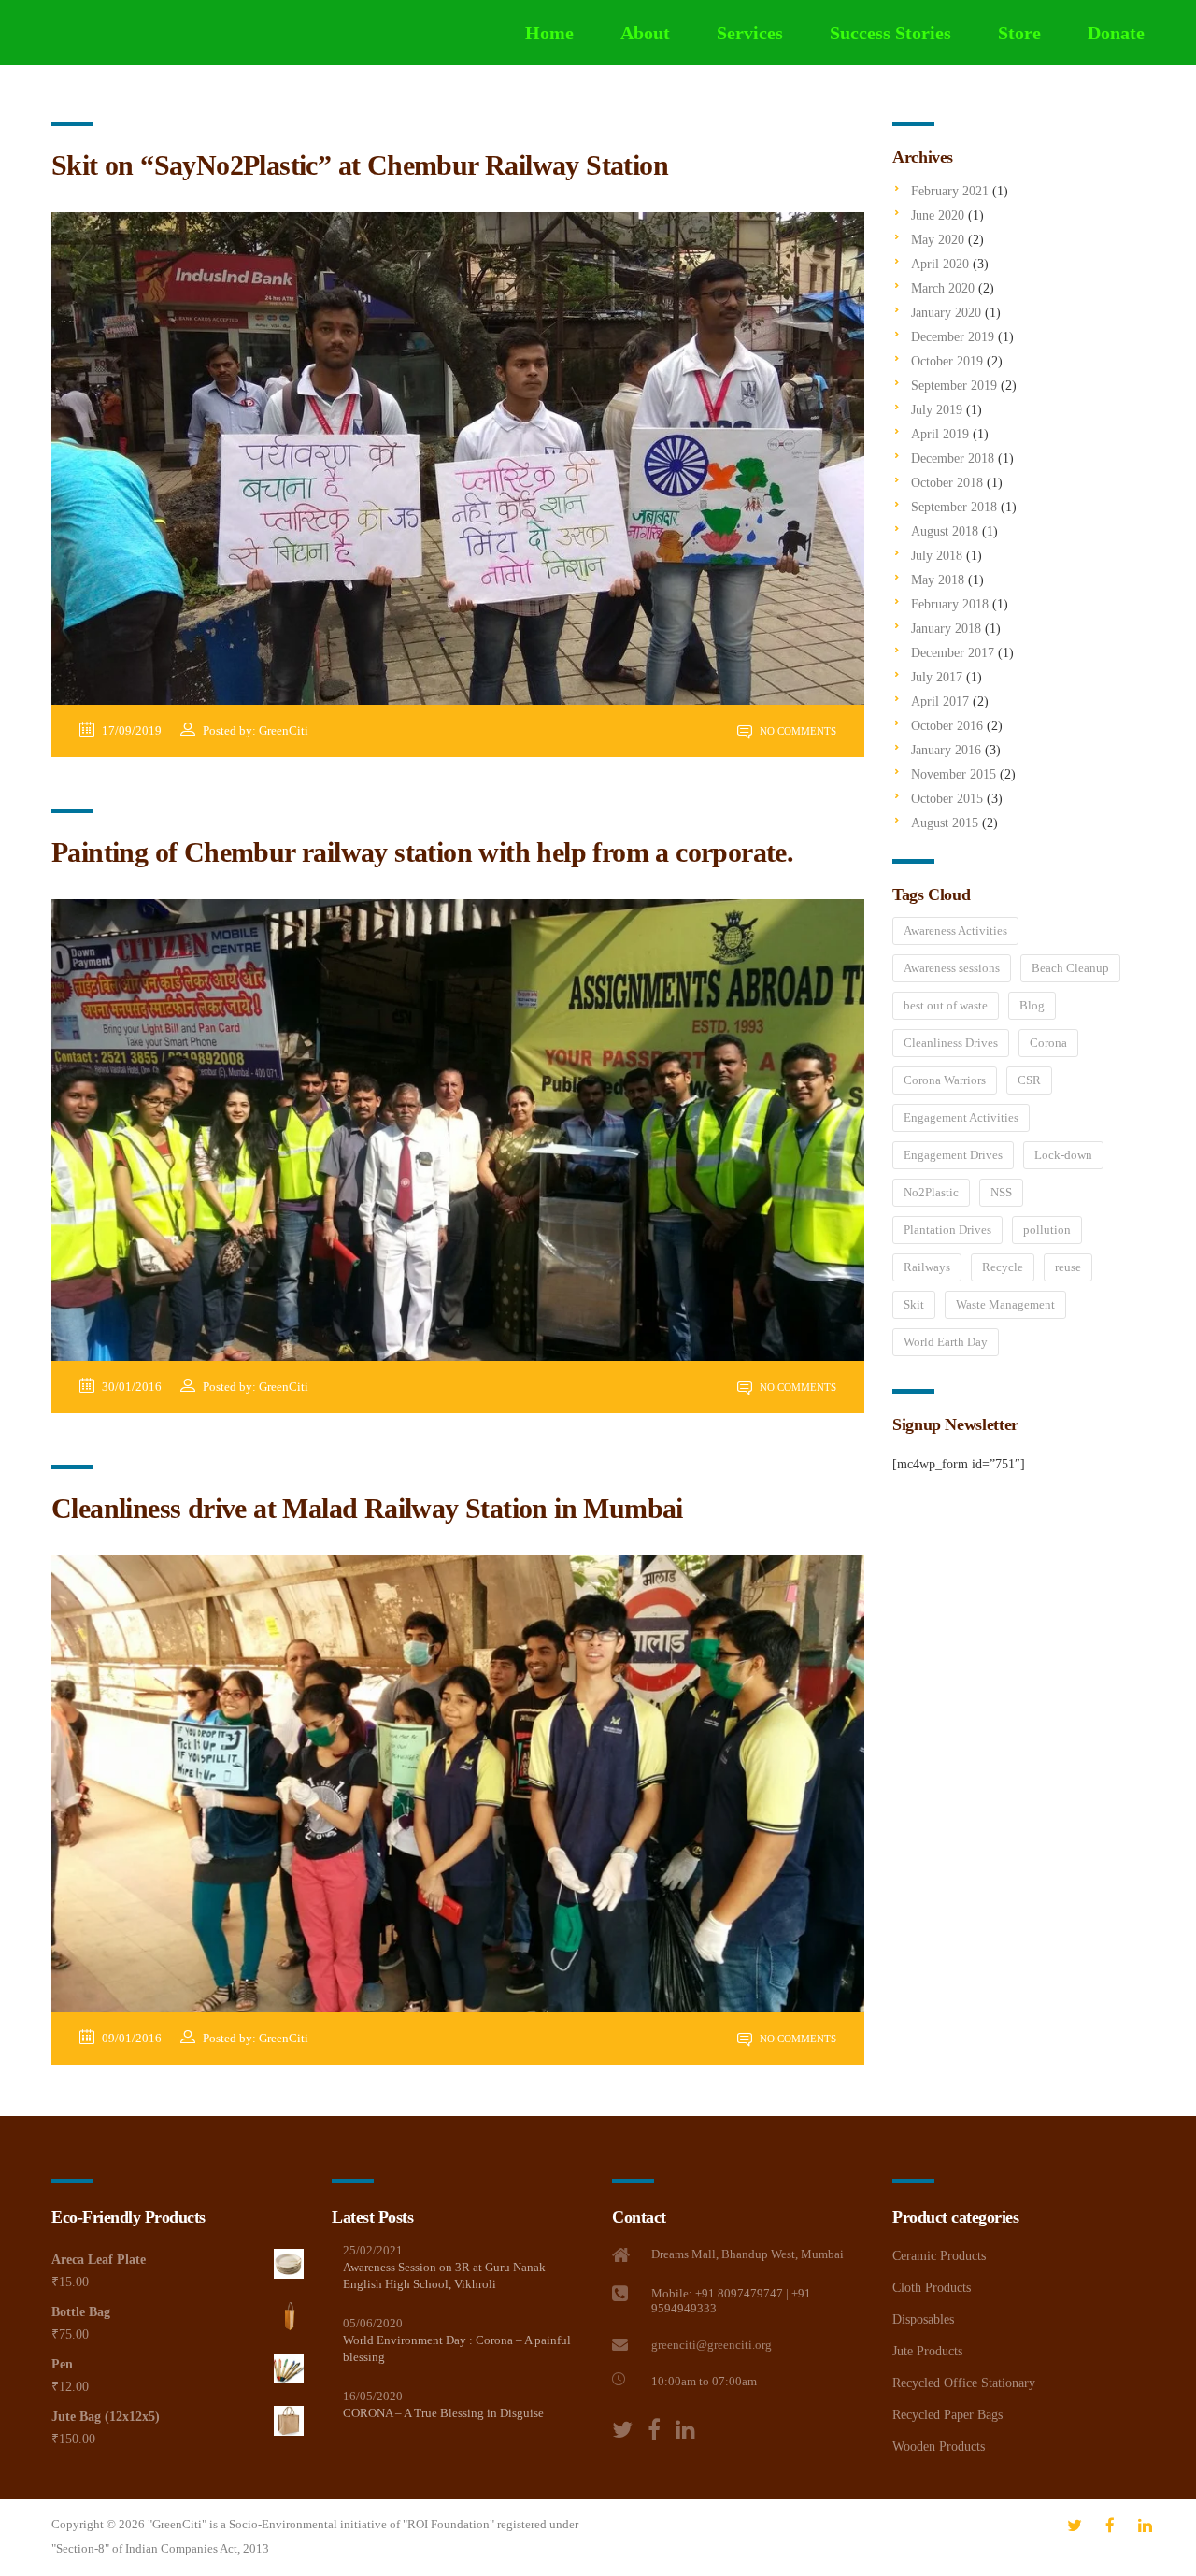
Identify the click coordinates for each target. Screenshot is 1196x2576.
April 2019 (940, 434)
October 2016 (947, 726)
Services (750, 33)
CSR (1029, 1080)
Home (549, 33)
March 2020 (943, 288)
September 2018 (954, 507)
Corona (1048, 1043)
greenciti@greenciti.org (712, 2345)
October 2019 (947, 361)
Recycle (1003, 1267)
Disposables (923, 2319)
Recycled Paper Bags (947, 2415)
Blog (1032, 1005)
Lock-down (1063, 1155)
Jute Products (927, 2351)
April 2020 (940, 264)
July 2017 (937, 677)
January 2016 (946, 750)
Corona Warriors (945, 1080)
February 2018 (950, 604)
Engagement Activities (961, 1117)
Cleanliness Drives (951, 1043)
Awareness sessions (952, 968)
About (645, 33)
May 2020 (938, 240)
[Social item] (622, 2430)
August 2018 (945, 531)
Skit (914, 1304)
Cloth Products (932, 2288)
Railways (927, 1267)
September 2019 (954, 386)
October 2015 (947, 799)
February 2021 (950, 191)
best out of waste (946, 1005)
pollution (1047, 1230)
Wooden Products (939, 2447)
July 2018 (937, 556)
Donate (1116, 33)
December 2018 (953, 458)
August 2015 (945, 823)
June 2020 (938, 215)
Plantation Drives (947, 1230)
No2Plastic (931, 1192)
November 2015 (954, 774)
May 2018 (938, 580)
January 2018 (946, 629)
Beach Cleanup (1070, 968)
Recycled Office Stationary (964, 2383)
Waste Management (1005, 1304)
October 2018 (947, 483)
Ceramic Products (939, 2256)
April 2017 (940, 701)
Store (1019, 33)
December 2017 (953, 653)
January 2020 (946, 313)
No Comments (797, 731)
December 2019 (953, 337)
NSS (1001, 1192)
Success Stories (890, 33)
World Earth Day (946, 1342)
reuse (1068, 1267)
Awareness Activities (955, 930)
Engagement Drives (953, 1155)
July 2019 (937, 410)
